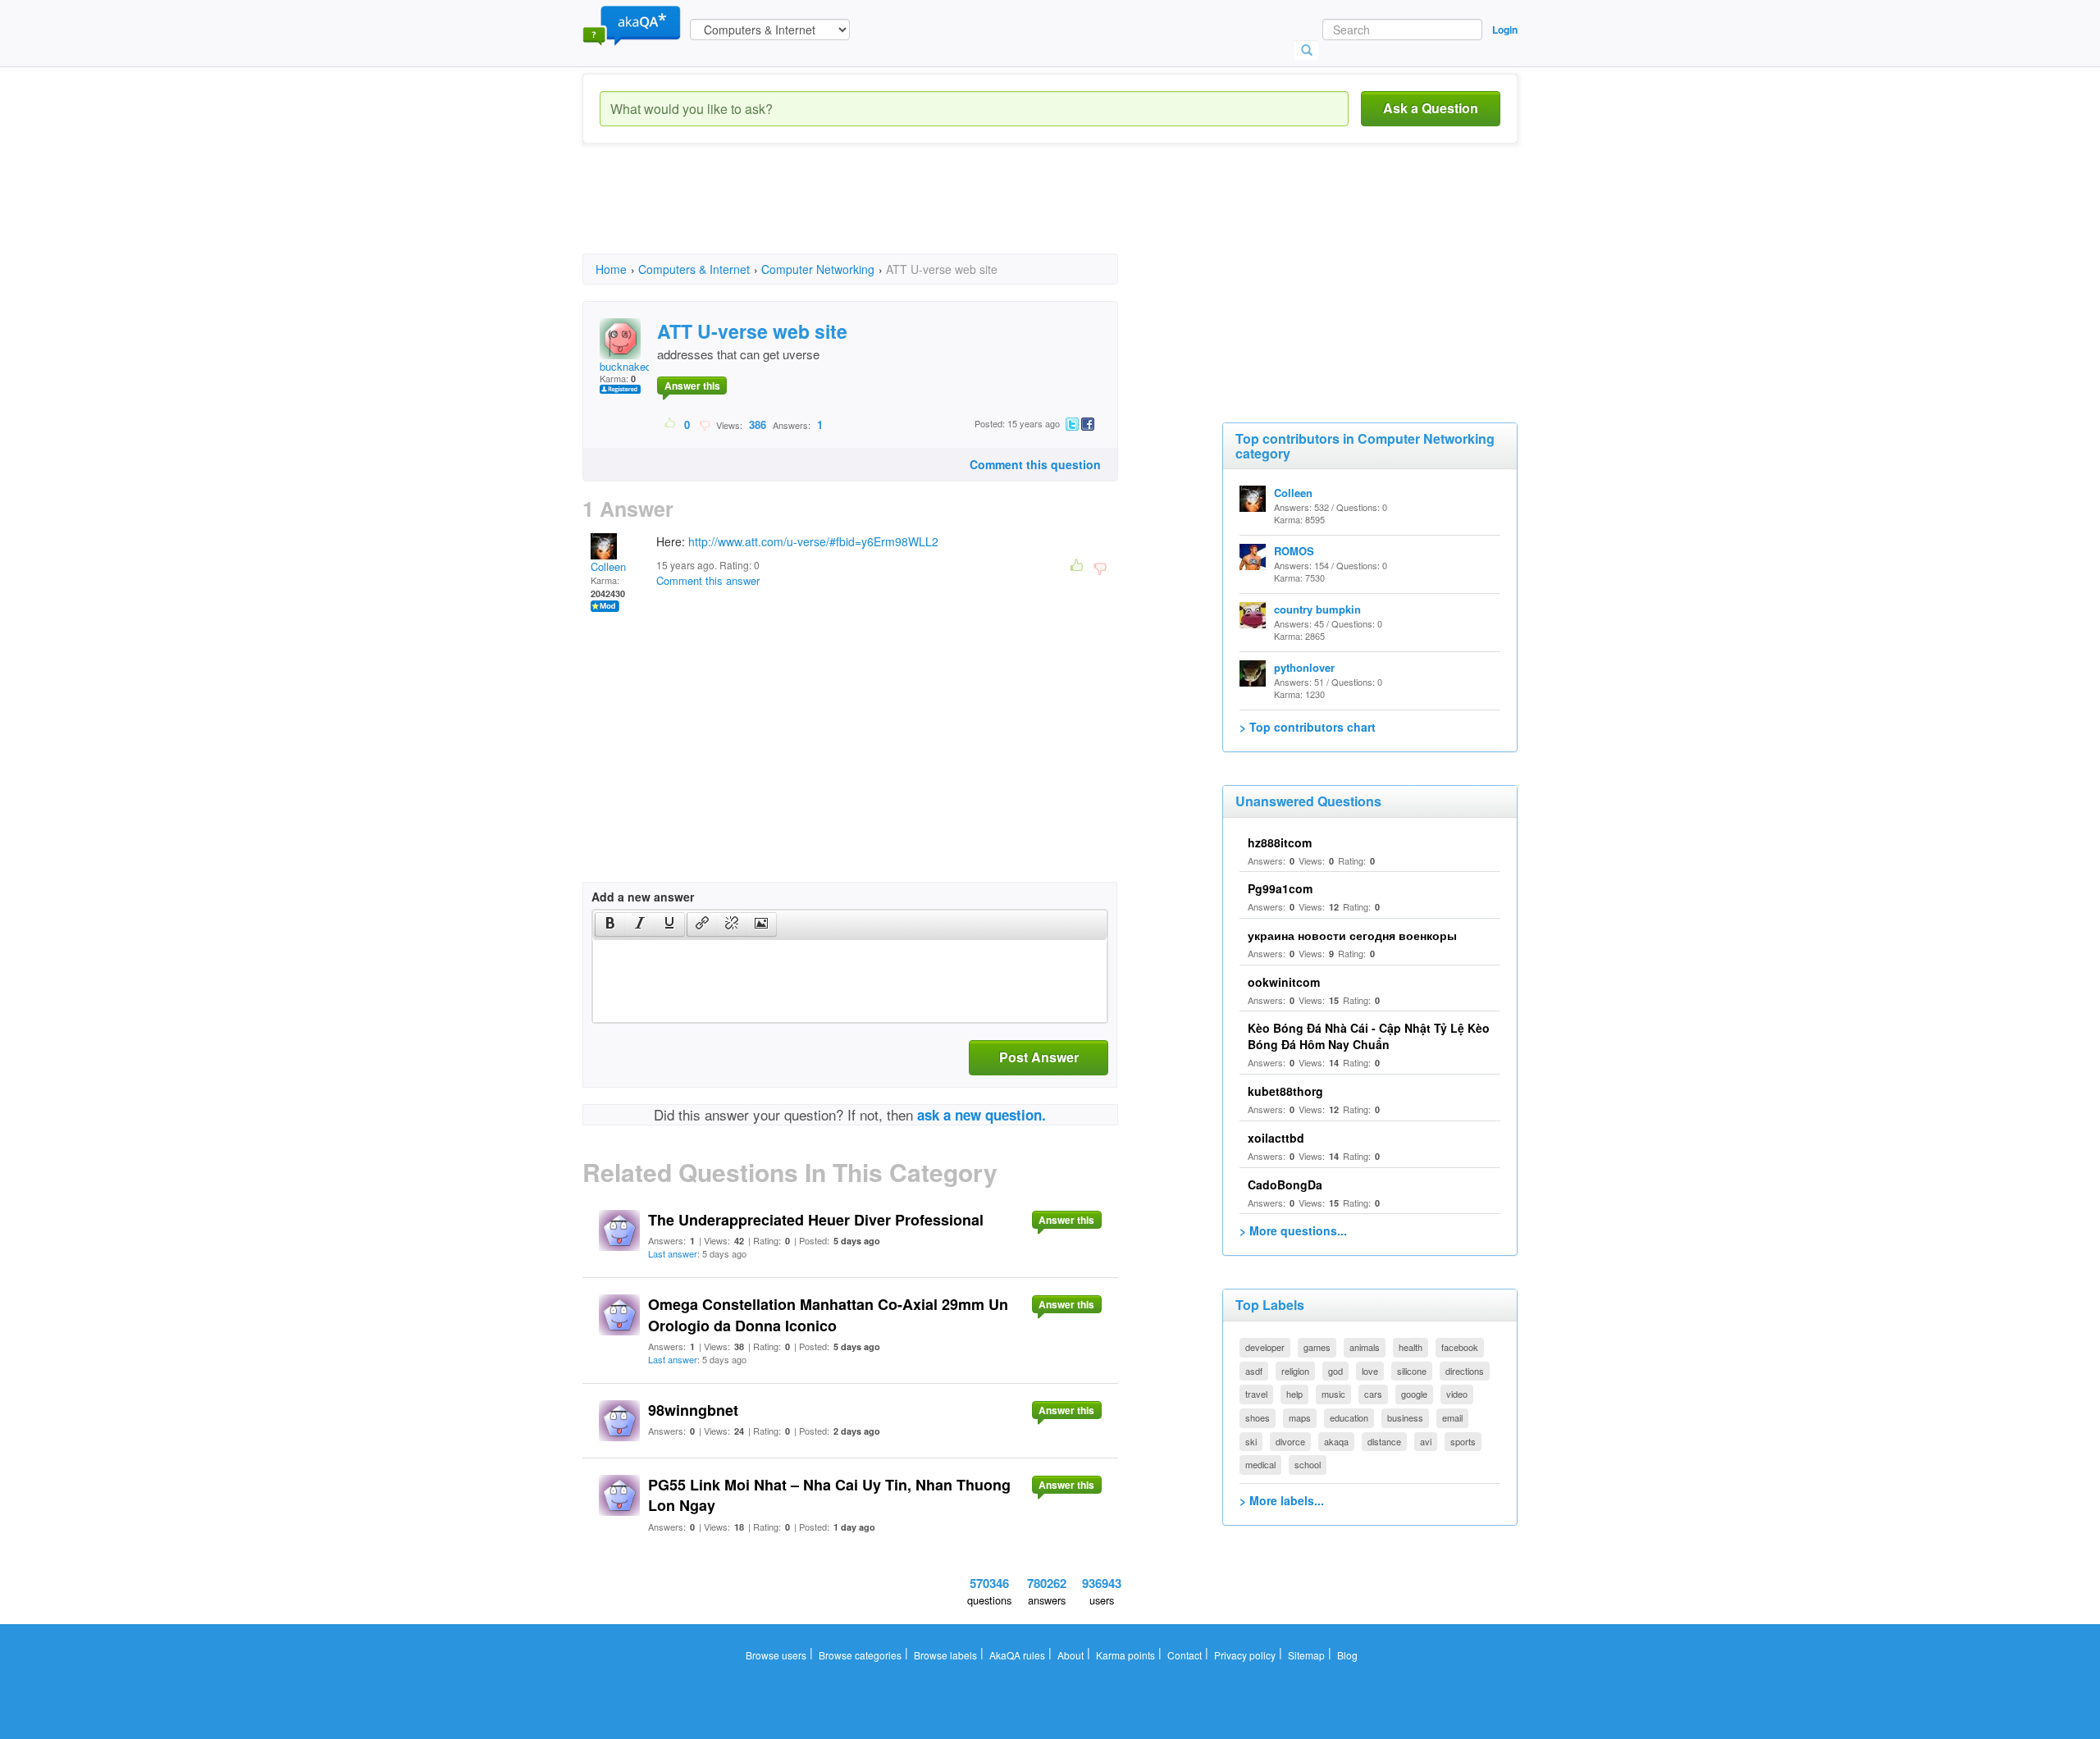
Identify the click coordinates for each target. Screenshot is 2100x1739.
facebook (1460, 1347)
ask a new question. (982, 1115)
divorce (1290, 1441)
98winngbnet (693, 1410)
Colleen (608, 566)
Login (1505, 30)
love (1370, 1371)
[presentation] (610, 924)
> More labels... (1282, 1500)
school (1308, 1464)
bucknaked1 (628, 366)
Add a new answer (643, 897)
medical (1260, 1464)
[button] (610, 924)
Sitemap (1306, 1655)
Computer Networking (818, 269)
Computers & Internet (694, 269)
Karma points (1125, 1655)
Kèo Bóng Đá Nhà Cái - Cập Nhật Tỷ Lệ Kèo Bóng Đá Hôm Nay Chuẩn (1369, 1036)
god (1335, 1371)
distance (1384, 1441)
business (1405, 1417)
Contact (1185, 1655)
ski (1251, 1441)
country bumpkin (1317, 609)
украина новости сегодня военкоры (1352, 935)
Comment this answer (708, 580)
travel (1256, 1394)
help (1294, 1394)
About (1071, 1655)
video (1457, 1394)
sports (1463, 1441)
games (1317, 1347)
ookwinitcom (1284, 982)
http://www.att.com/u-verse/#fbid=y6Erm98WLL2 (813, 541)
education (1349, 1417)
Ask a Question (1431, 108)
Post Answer (1039, 1057)
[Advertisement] (881, 213)
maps (1300, 1417)
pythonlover (1304, 667)
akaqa (1336, 1441)
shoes (1258, 1417)
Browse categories (860, 1655)
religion (1295, 1371)
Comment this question (1035, 464)
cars (1373, 1394)
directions (1465, 1371)
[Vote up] (671, 424)
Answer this (692, 386)
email (1452, 1417)
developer (1265, 1347)
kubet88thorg (1285, 1091)
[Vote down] (704, 424)
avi (1426, 1441)
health (1411, 1347)
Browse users (776, 1655)
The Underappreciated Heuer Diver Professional (816, 1220)
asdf (1254, 1371)
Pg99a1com (1280, 888)
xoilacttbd (1276, 1138)
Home (611, 269)
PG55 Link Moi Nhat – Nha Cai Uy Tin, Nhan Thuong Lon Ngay (829, 1495)
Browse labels (945, 1655)
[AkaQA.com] (632, 25)
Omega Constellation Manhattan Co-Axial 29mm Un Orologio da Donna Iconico (828, 1315)
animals (1365, 1347)
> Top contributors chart (1308, 727)
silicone (1412, 1371)
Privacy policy (1245, 1655)
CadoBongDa (1285, 1184)
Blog (1347, 1655)
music (1333, 1394)
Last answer (673, 1253)
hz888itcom (1280, 842)
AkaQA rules (1017, 1655)
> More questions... (1293, 1230)
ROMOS (1294, 551)
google (1414, 1394)
